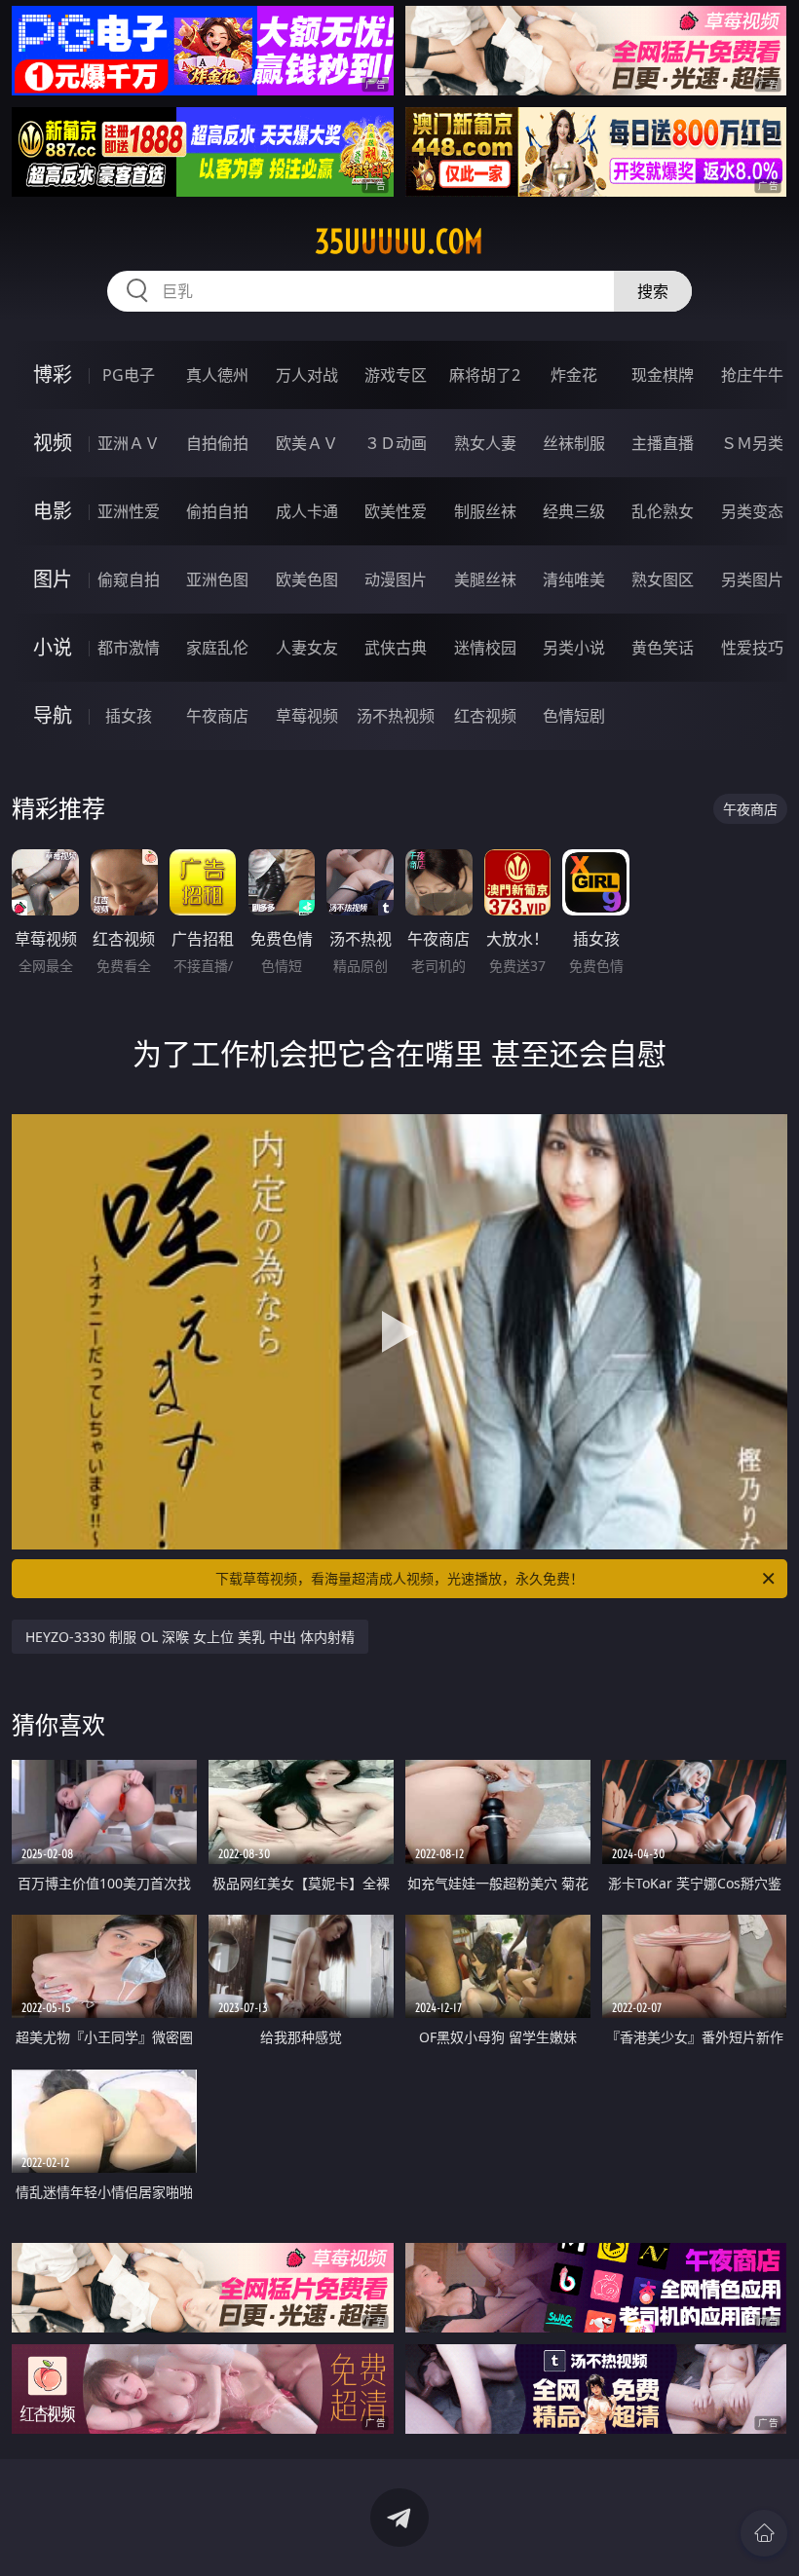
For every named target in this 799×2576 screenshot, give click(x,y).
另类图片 (752, 579)
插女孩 (129, 716)
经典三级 (574, 511)
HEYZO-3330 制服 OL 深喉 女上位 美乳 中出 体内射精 (190, 1637)
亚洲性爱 (129, 511)
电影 (53, 511)
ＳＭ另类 (752, 443)
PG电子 (129, 375)
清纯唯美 (574, 579)
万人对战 (307, 375)
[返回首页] (764, 2533)
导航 (53, 715)
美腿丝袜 (485, 579)
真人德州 (217, 375)
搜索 (653, 291)
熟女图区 (663, 579)
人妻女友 (307, 648)
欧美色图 (307, 579)
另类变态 (752, 511)
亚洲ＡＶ (129, 443)
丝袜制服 (574, 443)
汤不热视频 (396, 716)
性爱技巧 (752, 648)
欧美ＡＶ (307, 443)
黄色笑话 (663, 648)
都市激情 (129, 648)
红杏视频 (485, 716)
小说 (53, 647)
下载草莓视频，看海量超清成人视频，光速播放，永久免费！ (399, 1578)
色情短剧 (574, 716)
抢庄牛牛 (752, 375)
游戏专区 (396, 375)
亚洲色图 (217, 579)
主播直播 (663, 443)
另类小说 (574, 648)
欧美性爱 (396, 511)
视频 (53, 443)
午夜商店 (217, 716)
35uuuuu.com (399, 242)
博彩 (53, 374)
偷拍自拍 (217, 511)
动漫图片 (396, 579)
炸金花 (574, 375)
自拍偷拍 (217, 443)
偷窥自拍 (129, 579)
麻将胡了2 (485, 375)
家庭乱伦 (217, 648)
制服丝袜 (485, 511)
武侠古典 (396, 648)
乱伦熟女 (663, 511)
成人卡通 (307, 511)
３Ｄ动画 (396, 443)
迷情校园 (485, 648)
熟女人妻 (485, 443)
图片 (53, 579)
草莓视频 (307, 716)
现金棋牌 (663, 375)
